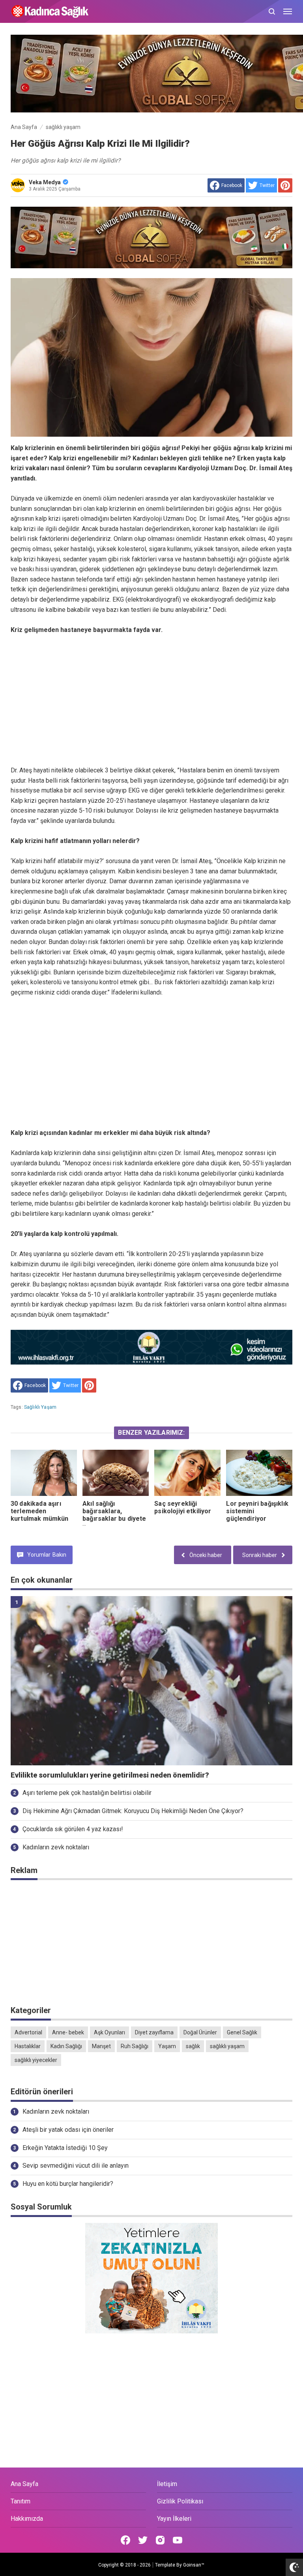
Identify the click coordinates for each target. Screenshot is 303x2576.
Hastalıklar (28, 2046)
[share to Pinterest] (285, 185)
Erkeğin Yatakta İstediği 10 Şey (65, 2148)
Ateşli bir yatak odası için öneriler (68, 2130)
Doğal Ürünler (200, 2032)
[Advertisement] (151, 700)
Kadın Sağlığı (66, 2046)
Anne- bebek (68, 2032)
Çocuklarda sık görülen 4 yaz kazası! (73, 1829)
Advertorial (28, 2032)
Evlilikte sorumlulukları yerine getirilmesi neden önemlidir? (110, 1775)
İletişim (167, 2484)
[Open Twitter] (143, 2540)
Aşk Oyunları (109, 2032)
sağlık (193, 2046)
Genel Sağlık (242, 2032)
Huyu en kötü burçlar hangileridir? (68, 2184)
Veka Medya (45, 182)
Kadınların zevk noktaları (56, 1847)
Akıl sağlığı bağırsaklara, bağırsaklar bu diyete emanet (114, 1515)
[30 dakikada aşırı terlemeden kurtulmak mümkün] (44, 1473)
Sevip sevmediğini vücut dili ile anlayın (76, 2166)
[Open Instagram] (160, 2540)
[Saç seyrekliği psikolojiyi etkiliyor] (187, 1473)
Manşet (101, 2046)
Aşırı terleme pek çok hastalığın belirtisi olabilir (87, 1793)
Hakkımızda (27, 2519)
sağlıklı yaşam (40, 1407)
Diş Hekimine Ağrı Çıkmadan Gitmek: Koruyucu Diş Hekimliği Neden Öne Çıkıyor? (133, 1811)
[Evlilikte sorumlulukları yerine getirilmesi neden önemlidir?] (151, 1681)
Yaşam (167, 2046)
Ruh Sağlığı (135, 2046)
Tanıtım (21, 2501)
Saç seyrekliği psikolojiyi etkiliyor (183, 1507)
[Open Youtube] (178, 2540)
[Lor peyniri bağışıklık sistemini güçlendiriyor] (259, 1473)
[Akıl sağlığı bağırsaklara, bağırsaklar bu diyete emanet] (116, 1473)
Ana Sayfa (24, 2484)
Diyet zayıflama (154, 2032)
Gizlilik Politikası (180, 2501)
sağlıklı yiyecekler (36, 2060)
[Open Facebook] (125, 2540)
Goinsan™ (194, 2565)
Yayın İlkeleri (174, 2519)
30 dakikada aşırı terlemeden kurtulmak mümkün (40, 1511)
